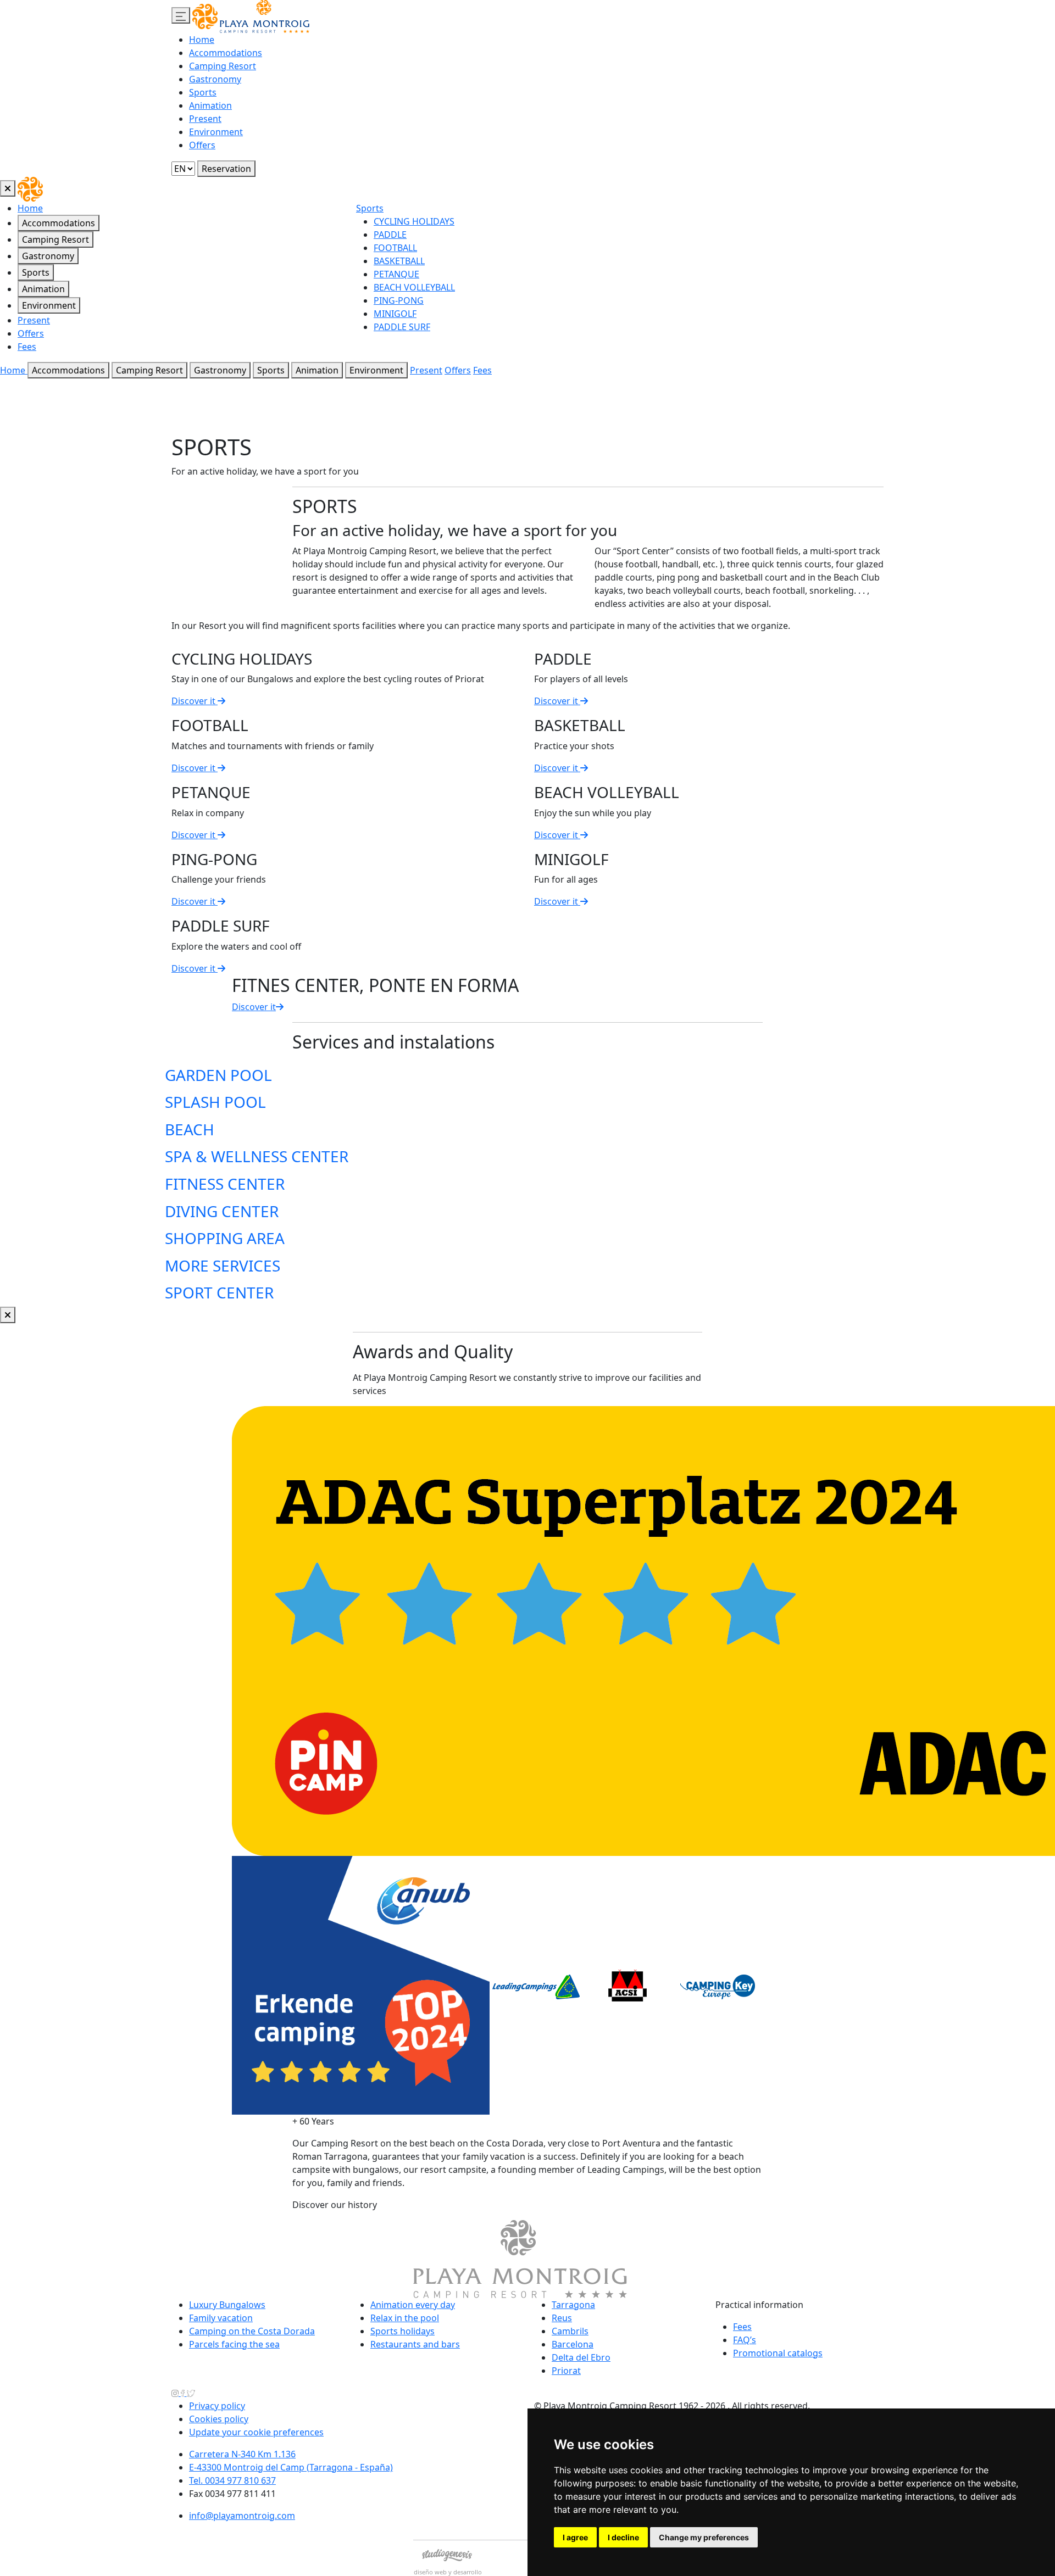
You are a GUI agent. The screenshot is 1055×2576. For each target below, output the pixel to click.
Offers (202, 145)
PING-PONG (399, 300)
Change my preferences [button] (704, 2537)
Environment (216, 132)
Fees (27, 347)
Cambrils (570, 2331)
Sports (203, 92)
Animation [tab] (43, 289)
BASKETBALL (399, 261)
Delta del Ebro (581, 2357)
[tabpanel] (706, 272)
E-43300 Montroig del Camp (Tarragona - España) (291, 2467)
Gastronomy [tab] (48, 256)
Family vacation (221, 2318)
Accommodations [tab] (59, 223)
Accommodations (226, 53)
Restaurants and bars (415, 2344)
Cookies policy (219, 2419)
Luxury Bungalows (227, 2305)
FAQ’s (745, 2340)
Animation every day (413, 2305)
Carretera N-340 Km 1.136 (242, 2454)
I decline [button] (623, 2537)
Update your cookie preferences (256, 2432)
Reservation (226, 169)
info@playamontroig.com (242, 2516)
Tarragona (573, 2305)
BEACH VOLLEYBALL (414, 287)
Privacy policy (217, 2406)
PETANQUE (396, 274)
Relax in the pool (405, 2318)
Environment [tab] (49, 305)
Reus (562, 2318)
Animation (210, 105)
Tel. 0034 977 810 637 (232, 2480)
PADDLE (390, 235)
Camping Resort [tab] (55, 239)
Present (205, 119)
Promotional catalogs (778, 2353)
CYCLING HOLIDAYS (414, 221)
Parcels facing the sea (234, 2344)
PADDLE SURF (402, 327)
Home (202, 40)
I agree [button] (575, 2537)
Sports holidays (402, 2331)
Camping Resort (223, 66)
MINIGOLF (395, 314)
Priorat (566, 2371)
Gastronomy (215, 79)
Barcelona (573, 2344)
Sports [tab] (36, 272)
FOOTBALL (395, 248)
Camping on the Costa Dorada (252, 2331)
